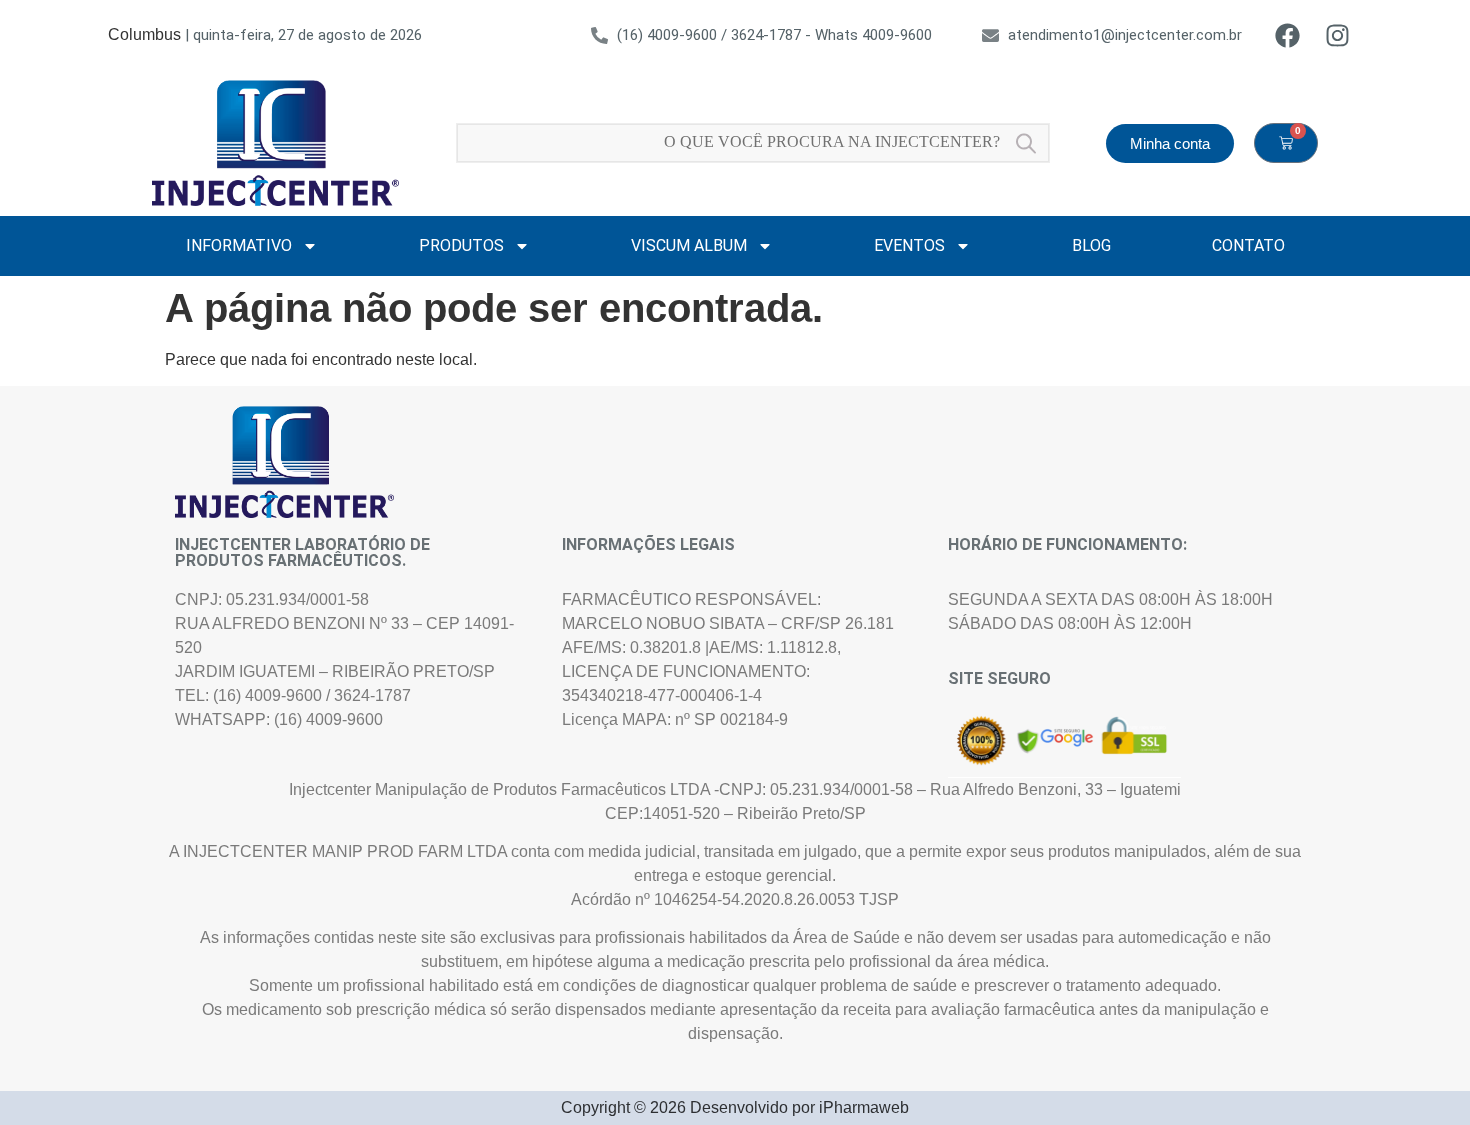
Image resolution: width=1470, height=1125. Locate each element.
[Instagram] (1337, 35)
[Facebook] (1287, 35)
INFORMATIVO (239, 245)
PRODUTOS (461, 245)
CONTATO (1248, 245)
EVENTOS (909, 245)
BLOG (1091, 245)
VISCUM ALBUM (689, 245)
